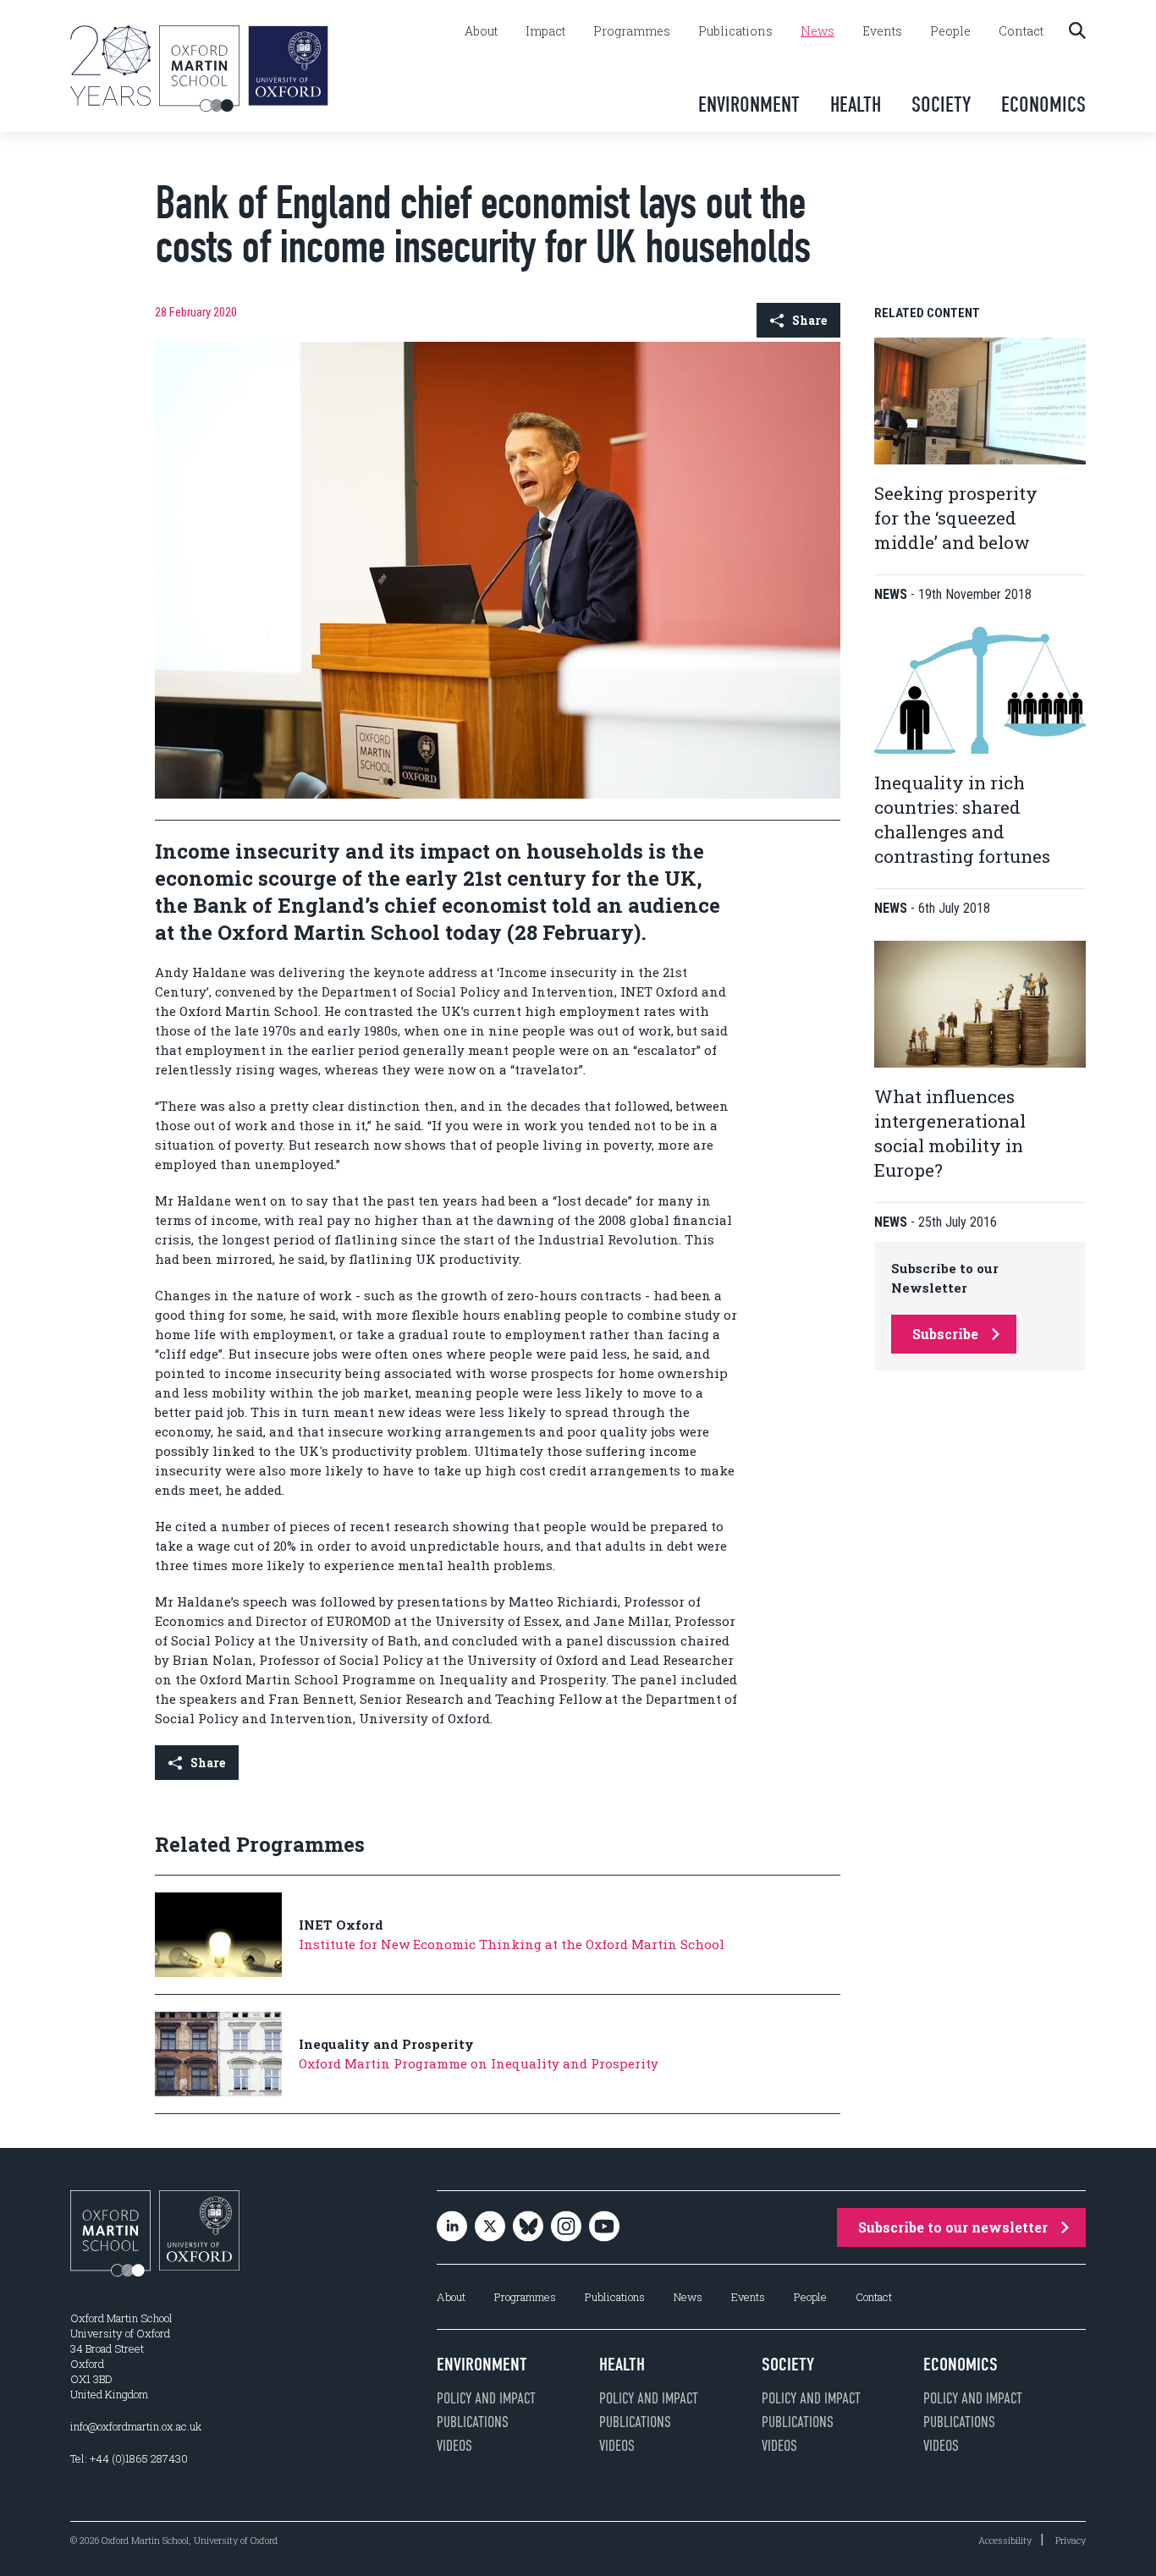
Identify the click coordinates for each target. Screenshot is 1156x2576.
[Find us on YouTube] (604, 2228)
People (950, 31)
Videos (454, 2446)
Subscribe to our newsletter (953, 2227)
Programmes (632, 31)
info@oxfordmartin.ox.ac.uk (136, 2426)
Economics (1043, 104)
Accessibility (1005, 2540)
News (817, 31)
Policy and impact (486, 2398)
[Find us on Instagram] (566, 2228)
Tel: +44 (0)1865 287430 (129, 2458)
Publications (735, 31)
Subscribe (945, 1334)
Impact (545, 31)
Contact (1021, 31)
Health (856, 104)
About (481, 31)
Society (941, 104)
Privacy (1071, 2540)
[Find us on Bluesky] (528, 2228)
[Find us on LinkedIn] (452, 2228)
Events (882, 31)
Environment (749, 104)
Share (809, 320)
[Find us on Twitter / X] (490, 2228)
